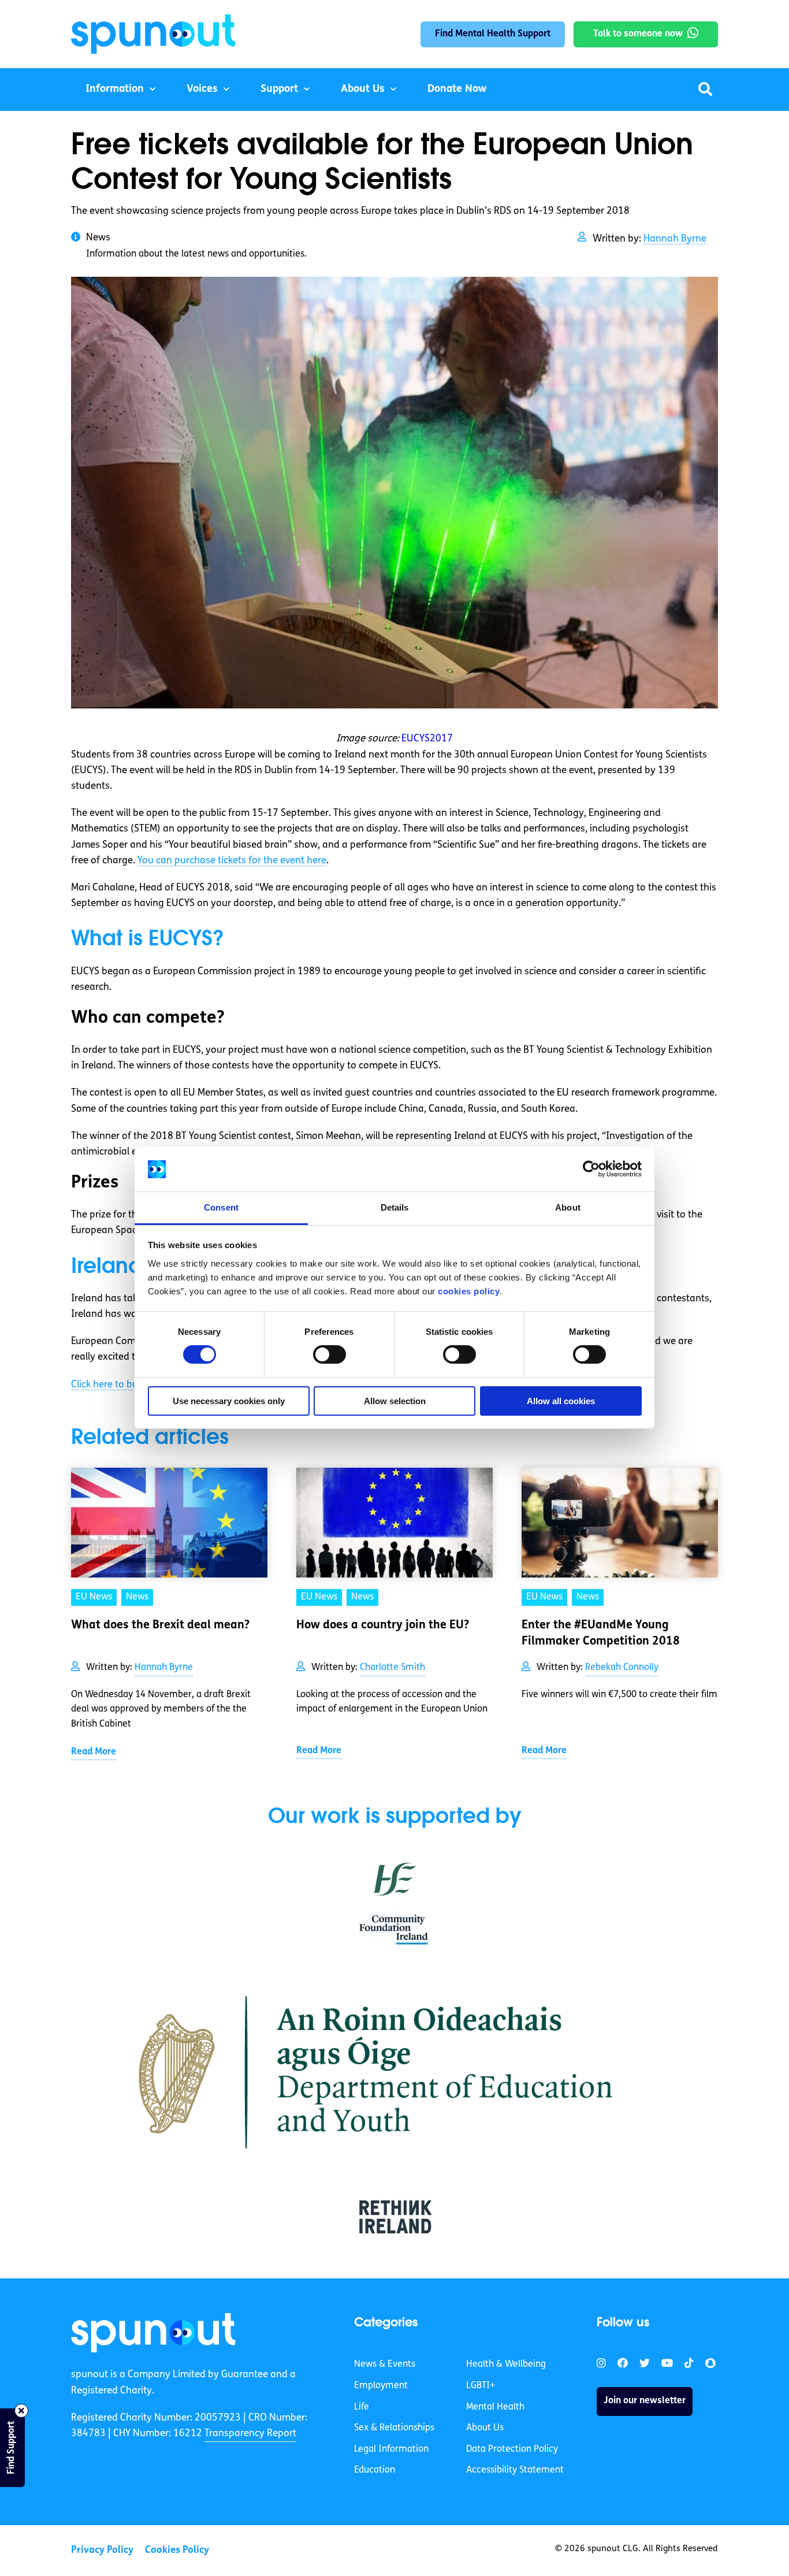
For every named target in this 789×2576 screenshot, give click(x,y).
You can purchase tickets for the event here (232, 861)
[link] (153, 2333)
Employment (381, 2386)
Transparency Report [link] (250, 2434)
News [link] (137, 1597)
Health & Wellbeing (506, 2365)
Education (375, 2470)
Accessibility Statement (515, 2470)
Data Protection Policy (512, 2449)
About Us (363, 90)
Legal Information (391, 2449)
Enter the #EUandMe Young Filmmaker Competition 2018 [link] (601, 1634)
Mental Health (495, 2407)
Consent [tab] (221, 1207)
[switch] (330, 1354)
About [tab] (568, 1207)
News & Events (385, 2365)
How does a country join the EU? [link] (383, 1625)
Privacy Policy (102, 2550)
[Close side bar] (21, 2411)
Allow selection (395, 1401)
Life (362, 2407)
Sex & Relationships (394, 2428)
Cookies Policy (177, 2550)
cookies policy (469, 1291)
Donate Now (457, 90)
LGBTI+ (481, 2386)
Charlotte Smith (392, 1668)
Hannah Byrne (675, 239)
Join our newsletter (645, 2401)
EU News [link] (94, 1597)
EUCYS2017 (427, 739)
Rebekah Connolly (622, 1668)
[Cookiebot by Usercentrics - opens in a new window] (591, 1169)
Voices (202, 90)
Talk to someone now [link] (638, 34)
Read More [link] (94, 1752)
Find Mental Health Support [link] (493, 34)
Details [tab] (395, 1207)
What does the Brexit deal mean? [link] (160, 1625)
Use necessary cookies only (229, 1401)
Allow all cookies (561, 1401)
